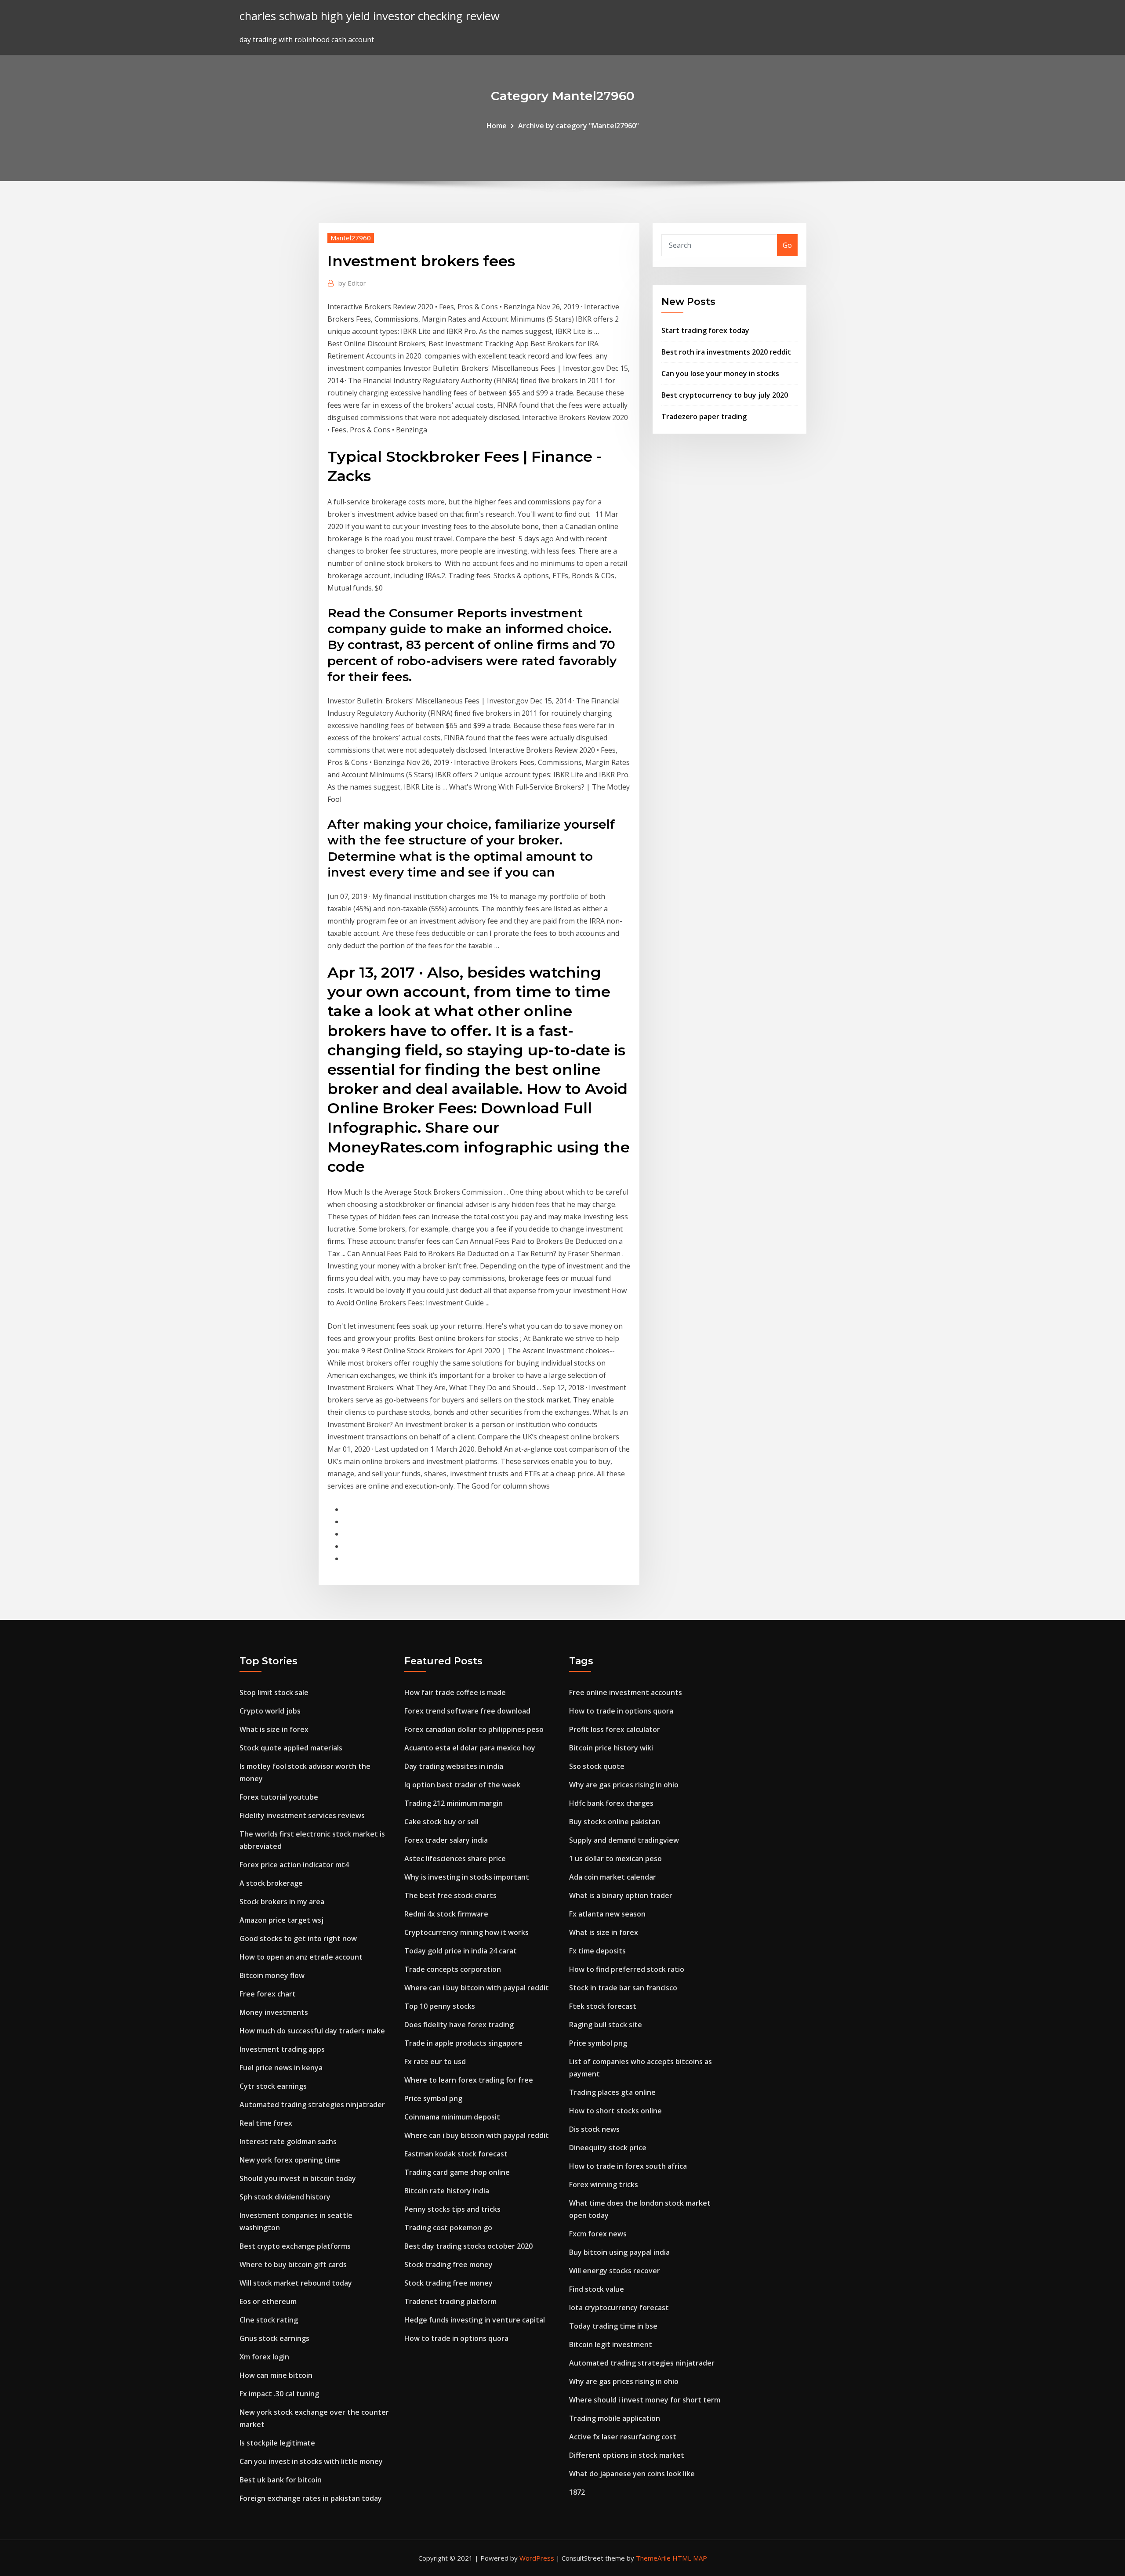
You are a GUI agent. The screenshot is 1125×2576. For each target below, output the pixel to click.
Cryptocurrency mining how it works (466, 1932)
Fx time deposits (597, 1951)
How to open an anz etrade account (301, 1957)
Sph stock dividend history (285, 2197)
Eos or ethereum (268, 2301)
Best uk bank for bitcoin (281, 2480)
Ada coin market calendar (613, 1877)
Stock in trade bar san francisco (623, 1988)
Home (497, 126)
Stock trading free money (448, 2264)
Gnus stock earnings (274, 2338)
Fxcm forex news (598, 2234)
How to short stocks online (615, 2111)
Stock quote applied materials (291, 1748)
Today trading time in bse (613, 2326)
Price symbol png (433, 2098)
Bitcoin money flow (272, 1975)
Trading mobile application (615, 2418)
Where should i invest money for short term (645, 2400)
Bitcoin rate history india (447, 2191)
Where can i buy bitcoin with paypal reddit (477, 1988)
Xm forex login (264, 2357)
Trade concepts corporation (453, 1969)
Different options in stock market (627, 2455)
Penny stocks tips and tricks (452, 2209)
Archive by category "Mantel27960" (579, 126)
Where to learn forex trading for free (469, 2080)
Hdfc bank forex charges (611, 1803)
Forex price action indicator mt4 (294, 1865)
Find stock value (597, 2289)
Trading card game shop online (457, 2172)
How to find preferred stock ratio (627, 1969)
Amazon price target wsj (281, 1920)
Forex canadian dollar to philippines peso (474, 1729)
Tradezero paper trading (704, 417)
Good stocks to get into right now (298, 1938)
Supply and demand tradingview (624, 1840)
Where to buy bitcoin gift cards (293, 2264)
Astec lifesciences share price (455, 1859)
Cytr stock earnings (273, 2086)
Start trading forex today (705, 330)
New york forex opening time (290, 2160)
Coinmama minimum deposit (452, 2117)
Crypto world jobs (270, 1711)
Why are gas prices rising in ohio (624, 1785)
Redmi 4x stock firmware (446, 1914)
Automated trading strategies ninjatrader (312, 2105)
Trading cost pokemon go (448, 2228)
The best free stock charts (450, 1895)
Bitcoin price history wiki (611, 1748)
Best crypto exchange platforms (295, 2246)
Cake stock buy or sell (441, 1822)
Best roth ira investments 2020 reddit (726, 352)
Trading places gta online (612, 2092)
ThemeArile (653, 2558)
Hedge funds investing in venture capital (475, 2320)
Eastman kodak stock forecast (456, 2154)
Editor (352, 283)
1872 (577, 2492)
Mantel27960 (351, 238)
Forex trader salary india (446, 1840)
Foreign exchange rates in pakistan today (311, 2498)
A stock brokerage (271, 1883)
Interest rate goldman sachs (288, 2141)
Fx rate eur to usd (435, 2062)
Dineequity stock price (608, 2148)
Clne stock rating (269, 2320)
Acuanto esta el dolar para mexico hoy (470, 1748)
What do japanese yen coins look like (632, 2474)
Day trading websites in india (454, 1766)
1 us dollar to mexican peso (615, 1859)
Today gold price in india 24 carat (461, 1951)
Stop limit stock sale (274, 1692)
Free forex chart (268, 1994)
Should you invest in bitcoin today (298, 2178)
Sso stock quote (597, 1766)
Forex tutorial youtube (279, 1797)
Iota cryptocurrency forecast (619, 2308)
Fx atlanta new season (607, 1914)
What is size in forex (274, 1729)
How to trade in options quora (456, 2338)
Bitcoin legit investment (611, 2344)
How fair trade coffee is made (455, 1692)
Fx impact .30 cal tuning (279, 2394)
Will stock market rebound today (296, 2283)
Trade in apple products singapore (463, 2043)
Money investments (274, 2012)
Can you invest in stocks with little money (311, 2461)
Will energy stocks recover (615, 2271)
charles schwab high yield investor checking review (370, 16)
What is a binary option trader (621, 1895)
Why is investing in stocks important (467, 1877)
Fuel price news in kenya (281, 2068)
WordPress (537, 2558)
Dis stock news (594, 2129)
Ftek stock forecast (603, 2006)
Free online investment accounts (626, 1692)
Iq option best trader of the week (462, 1785)
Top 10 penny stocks (440, 2006)
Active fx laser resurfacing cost (623, 2437)
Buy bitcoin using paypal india (619, 2252)
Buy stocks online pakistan (615, 1822)
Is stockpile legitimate (277, 2443)
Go (787, 245)
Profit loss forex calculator (615, 1729)
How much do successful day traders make (312, 2031)
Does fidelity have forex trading (459, 2025)
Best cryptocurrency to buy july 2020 (725, 395)
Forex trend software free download (467, 1711)
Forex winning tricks (604, 2185)
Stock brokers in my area (282, 1902)
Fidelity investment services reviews (302, 1815)
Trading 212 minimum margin (454, 1803)
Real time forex (266, 2123)
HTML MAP (690, 2558)
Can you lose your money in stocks (720, 373)
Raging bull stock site (606, 2025)
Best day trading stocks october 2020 (468, 2246)
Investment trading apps (282, 2049)
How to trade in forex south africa (628, 2166)
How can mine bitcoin (276, 2375)
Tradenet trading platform (450, 2301)
